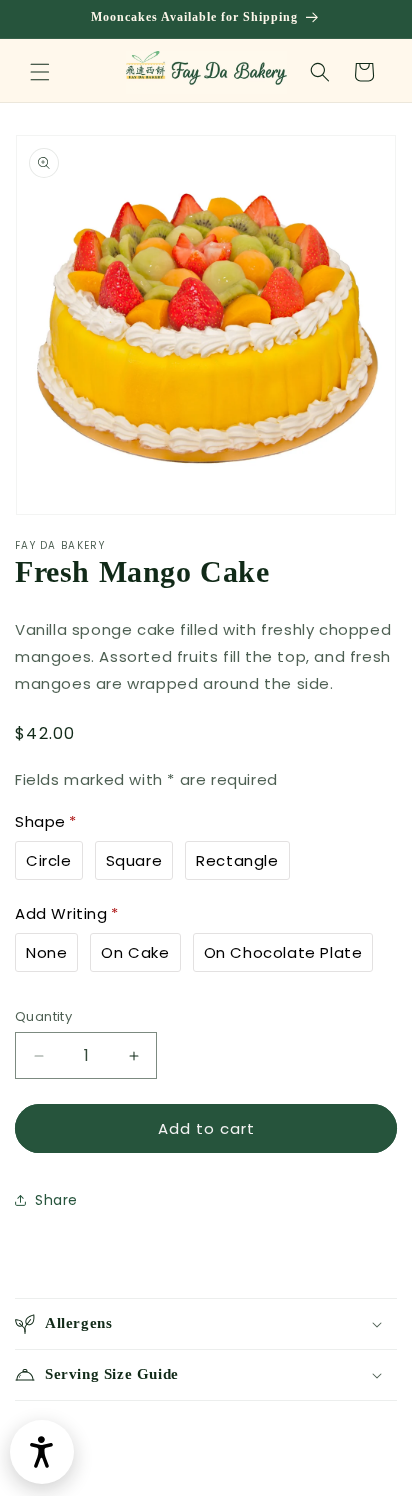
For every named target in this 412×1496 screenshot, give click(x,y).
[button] (40, 72)
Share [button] (56, 1200)
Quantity (43, 1016)
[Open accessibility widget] (42, 1452)
